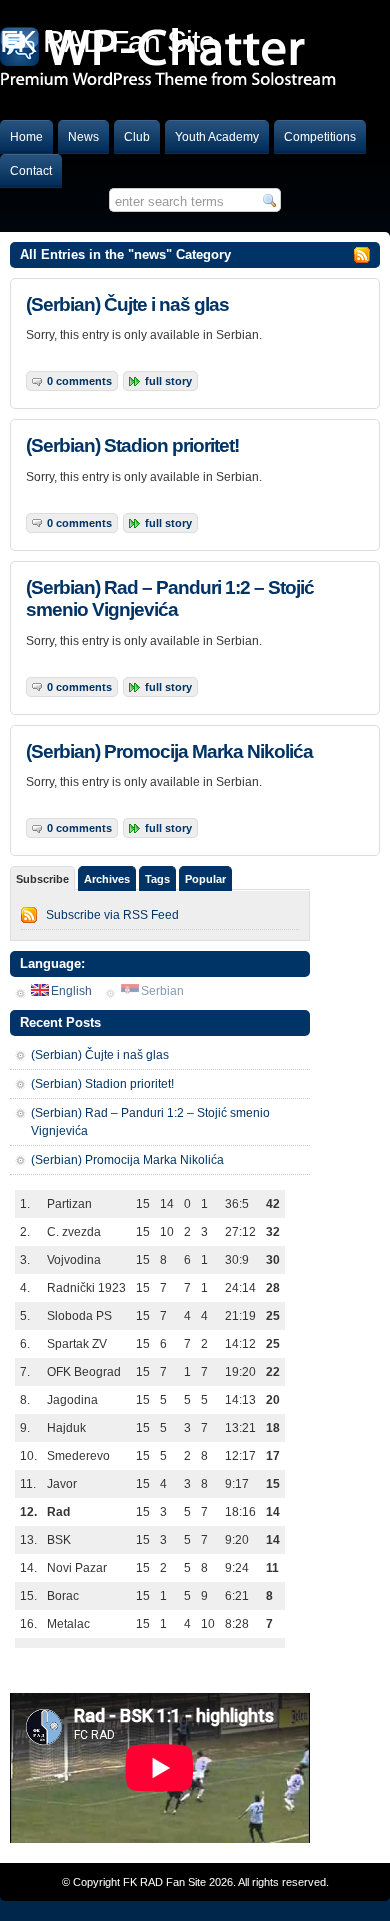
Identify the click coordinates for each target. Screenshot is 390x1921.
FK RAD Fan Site (164, 1882)
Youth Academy (217, 137)
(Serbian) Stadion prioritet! (132, 445)
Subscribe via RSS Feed (112, 915)
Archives (107, 879)
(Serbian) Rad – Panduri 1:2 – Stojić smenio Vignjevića (170, 598)
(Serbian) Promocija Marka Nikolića (169, 751)
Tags (157, 879)
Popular (205, 879)
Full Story (168, 381)
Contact (31, 171)
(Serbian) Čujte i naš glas (127, 304)
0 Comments (79, 381)
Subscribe (42, 879)
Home (26, 137)
